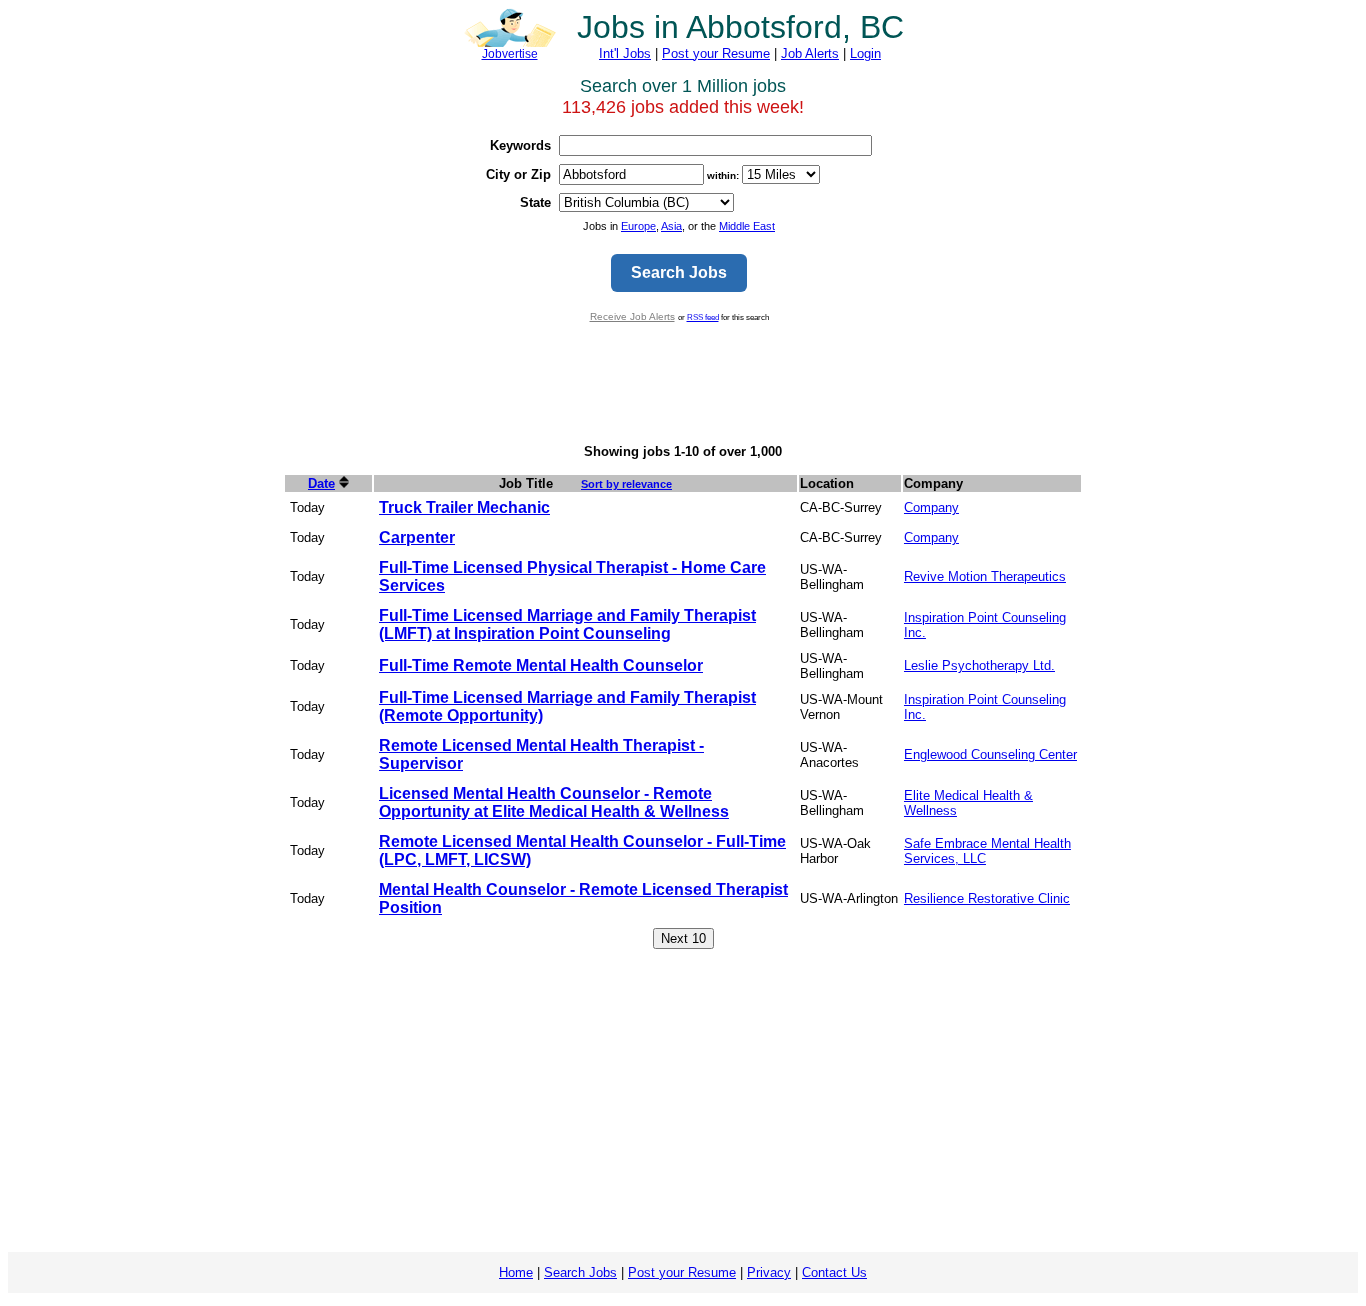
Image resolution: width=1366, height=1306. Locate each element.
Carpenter (417, 537)
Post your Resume (716, 53)
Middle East (747, 226)
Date (321, 483)
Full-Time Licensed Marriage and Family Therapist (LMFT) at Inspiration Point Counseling (567, 624)
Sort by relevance (626, 484)
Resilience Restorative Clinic (987, 898)
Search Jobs (580, 1272)
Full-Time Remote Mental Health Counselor (541, 665)
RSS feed (703, 317)
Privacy (769, 1272)
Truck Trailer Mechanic (464, 507)
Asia (671, 226)
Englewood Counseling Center (990, 754)
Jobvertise (510, 54)
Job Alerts (810, 53)
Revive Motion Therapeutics (985, 576)
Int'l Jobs (625, 53)
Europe (638, 226)
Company (931, 507)
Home (516, 1272)
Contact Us (834, 1272)
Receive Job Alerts (632, 316)
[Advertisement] (683, 383)
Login (865, 53)
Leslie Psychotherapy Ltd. (979, 665)
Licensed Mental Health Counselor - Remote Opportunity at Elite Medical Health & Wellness (554, 802)
